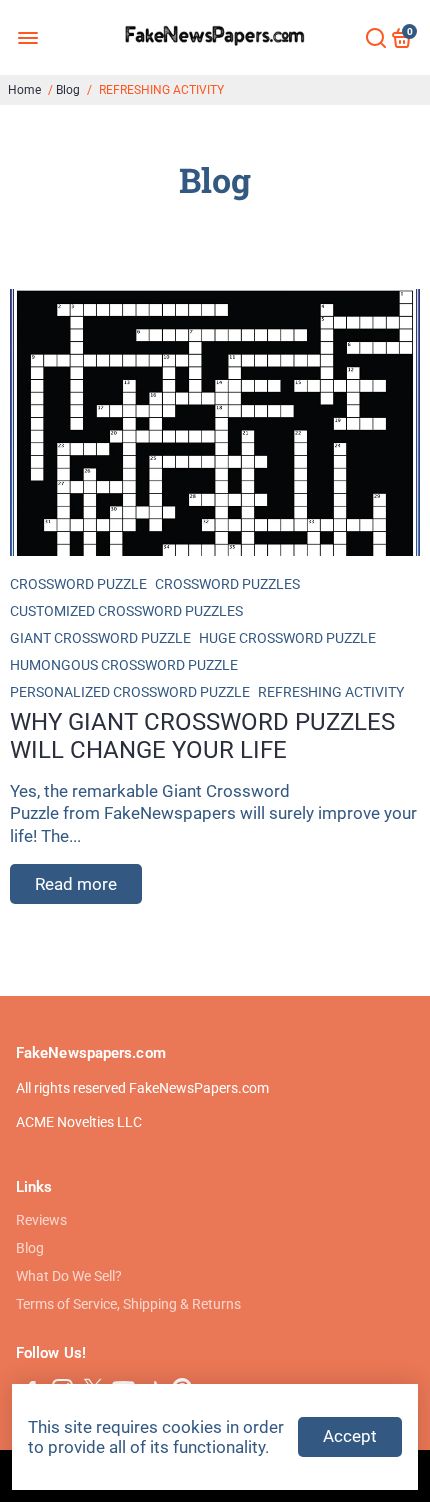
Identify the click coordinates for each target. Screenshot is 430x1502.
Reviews (41, 1220)
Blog (68, 90)
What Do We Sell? (69, 1276)
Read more (76, 884)
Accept (350, 1436)
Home (24, 90)
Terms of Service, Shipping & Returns (128, 1304)
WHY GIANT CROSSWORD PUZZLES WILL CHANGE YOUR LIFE (202, 736)
